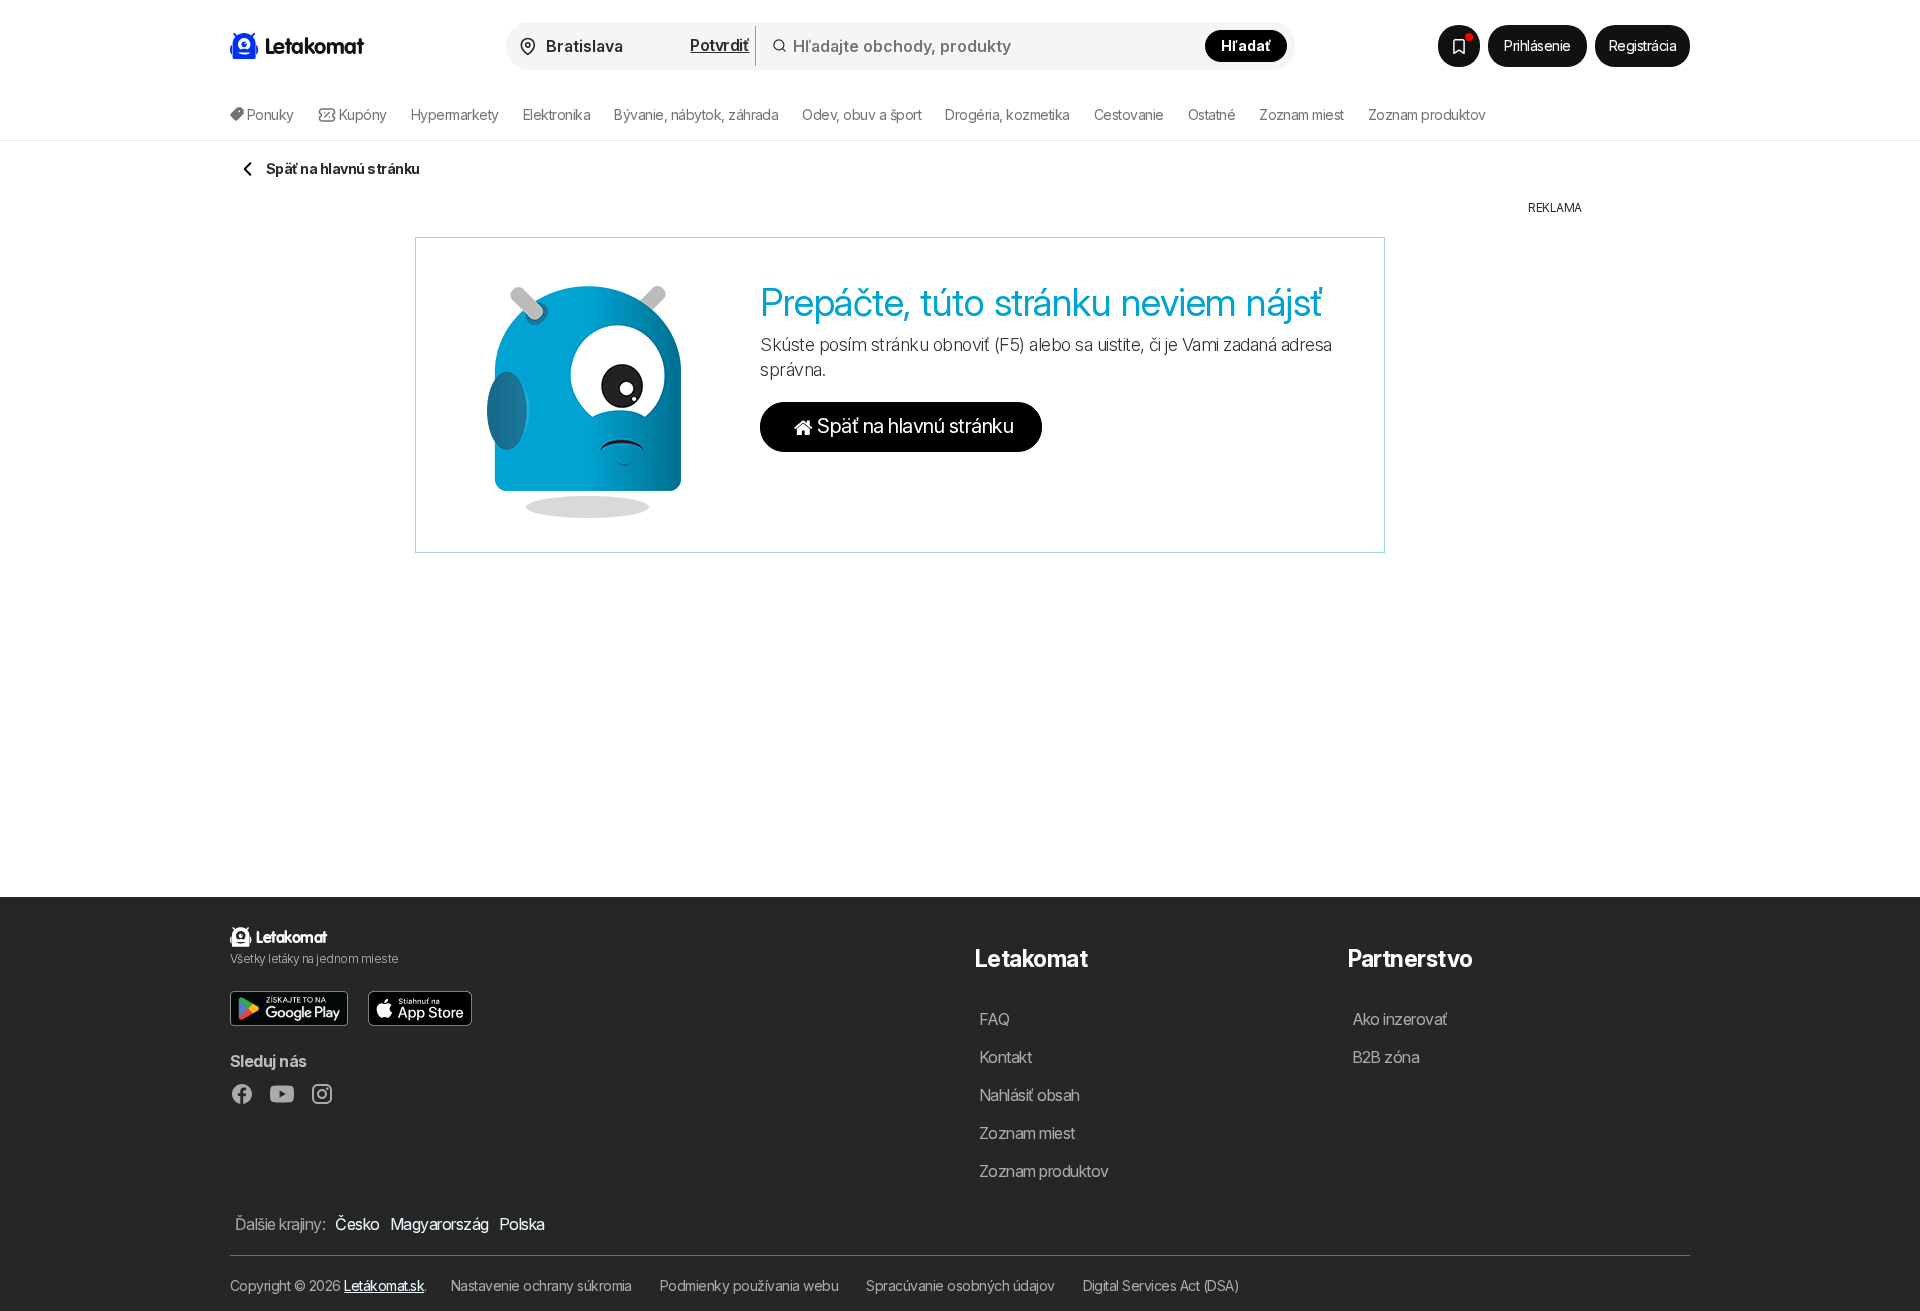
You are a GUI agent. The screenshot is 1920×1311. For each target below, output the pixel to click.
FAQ (994, 1019)
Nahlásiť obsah (1029, 1095)
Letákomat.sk (384, 1285)
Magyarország (439, 1224)
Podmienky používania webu (749, 1285)
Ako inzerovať (1400, 1019)
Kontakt (1005, 1057)
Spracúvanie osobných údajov (960, 1285)
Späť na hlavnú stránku (915, 426)
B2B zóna (1386, 1057)
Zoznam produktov (1427, 114)
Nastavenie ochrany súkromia (541, 1285)
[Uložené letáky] (1459, 46)
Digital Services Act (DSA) (1161, 1285)
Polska (522, 1224)
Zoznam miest (1301, 114)
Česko (357, 1224)
